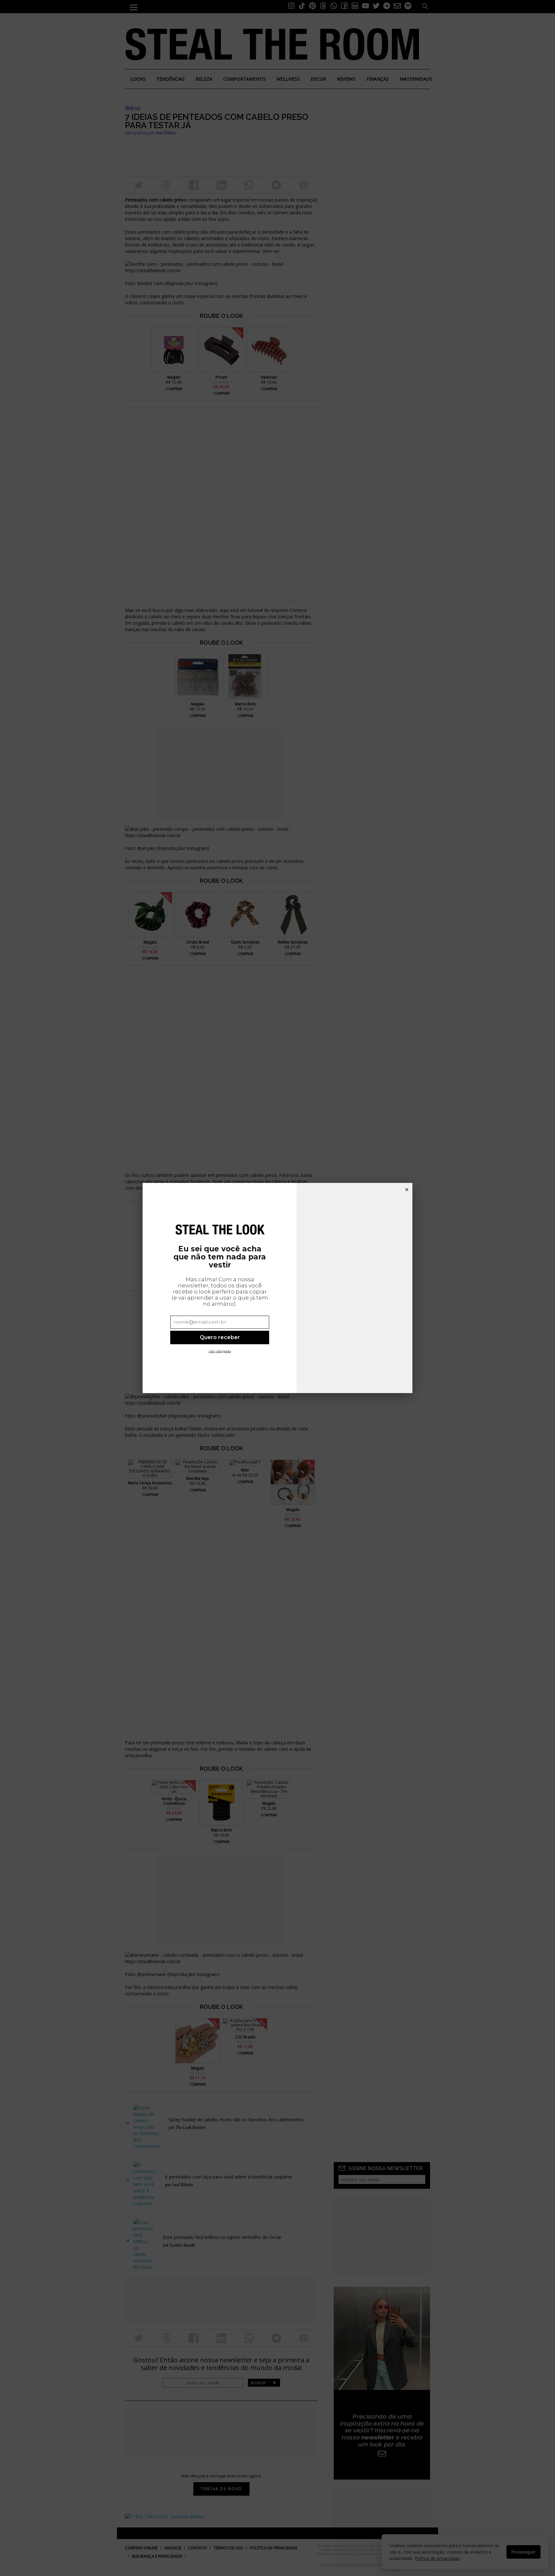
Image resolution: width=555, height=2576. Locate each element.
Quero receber (220, 1337)
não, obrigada (220, 1351)
